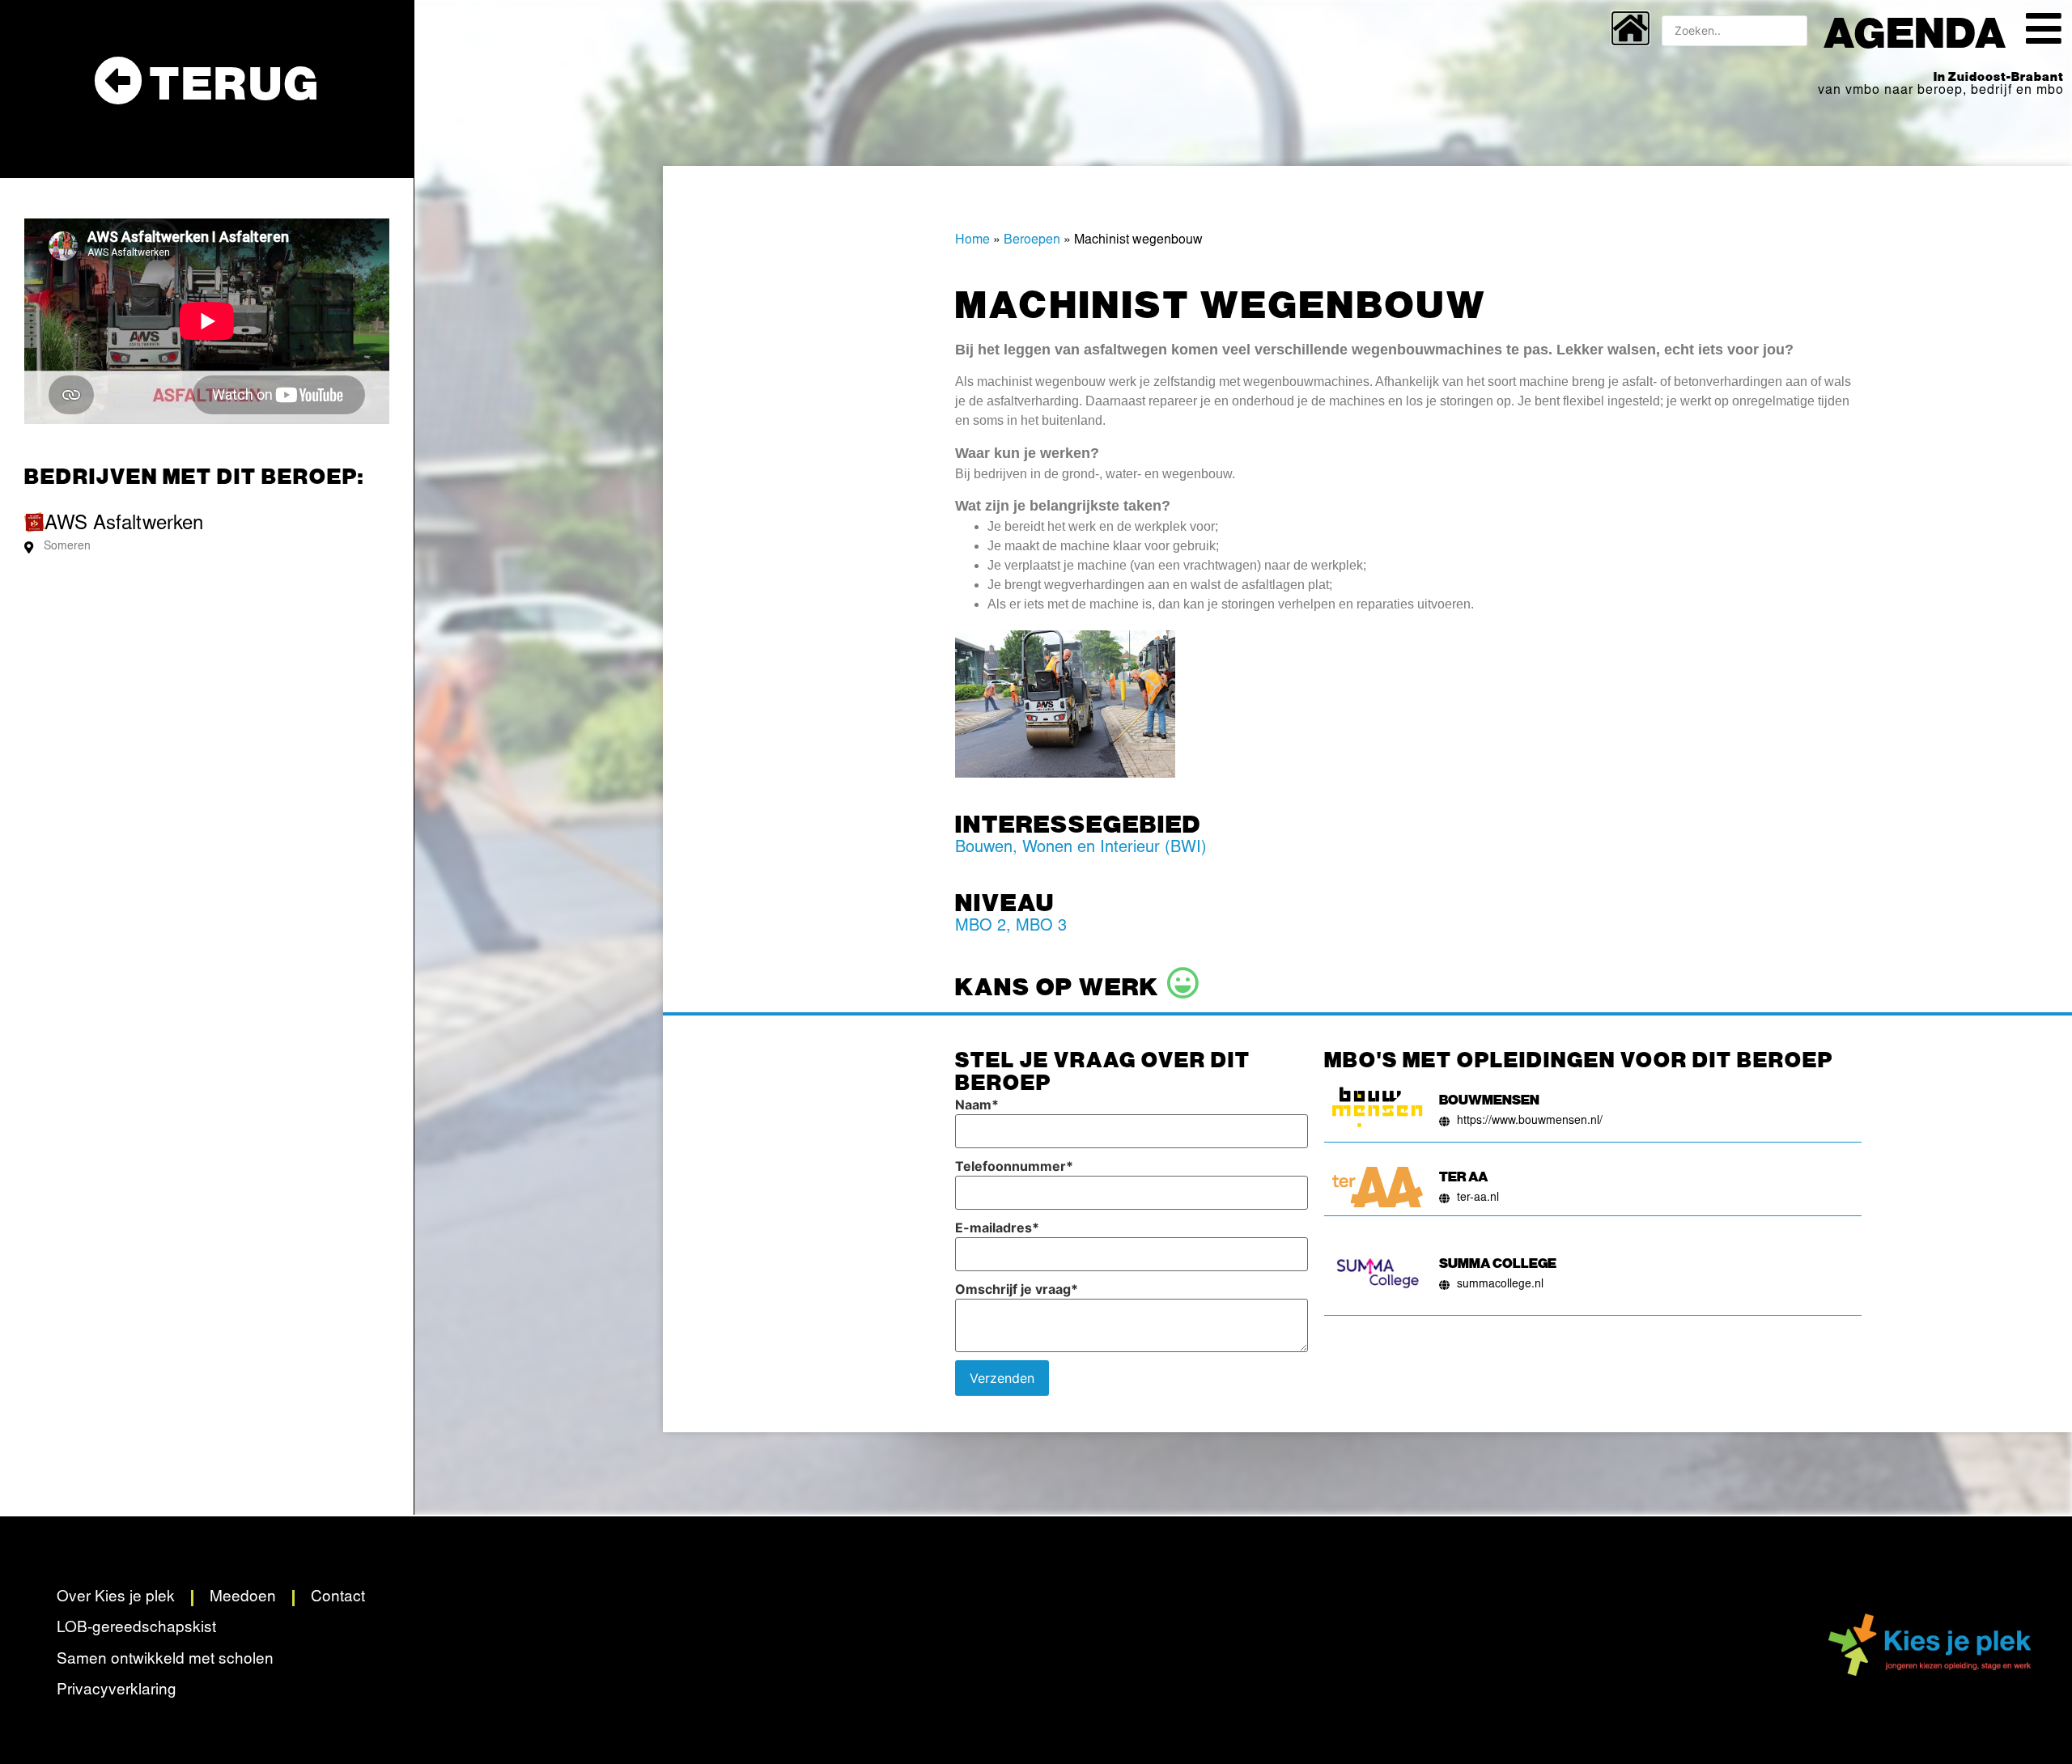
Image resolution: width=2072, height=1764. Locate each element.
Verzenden (1002, 1378)
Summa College (1498, 1262)
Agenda (1915, 31)
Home (972, 240)
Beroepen (1032, 240)
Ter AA (1463, 1176)
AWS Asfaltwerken (124, 525)
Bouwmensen (1489, 1099)
